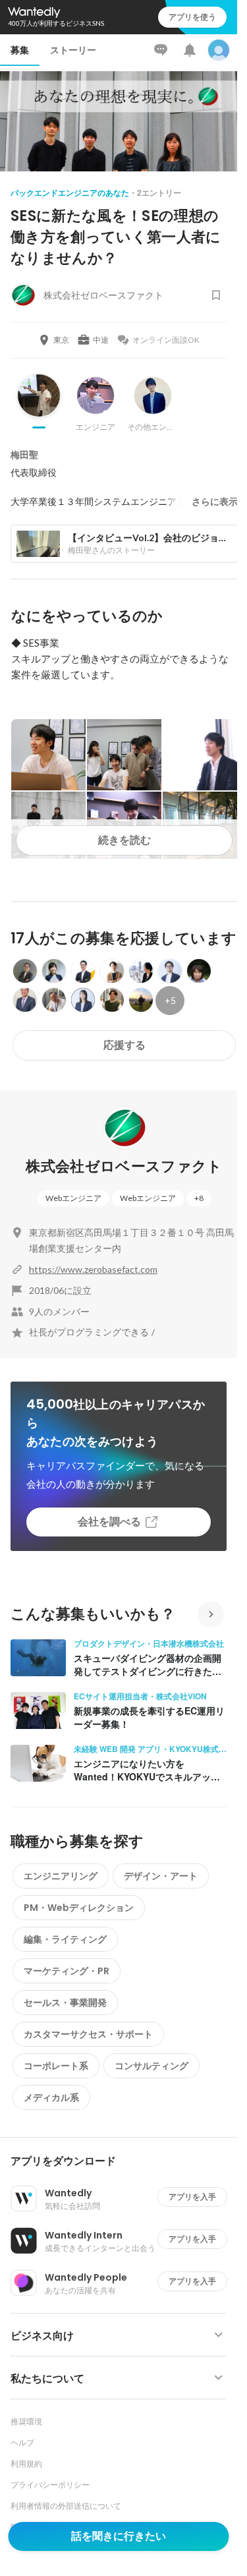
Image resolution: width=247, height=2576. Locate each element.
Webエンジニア (73, 1198)
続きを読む (124, 840)
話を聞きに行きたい (119, 2536)
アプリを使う (192, 17)
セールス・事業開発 (65, 2003)
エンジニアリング (61, 1876)
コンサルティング (151, 2066)
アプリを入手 (192, 2197)
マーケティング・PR (67, 1971)
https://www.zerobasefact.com (93, 1269)
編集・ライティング (65, 1939)
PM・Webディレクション (79, 1908)
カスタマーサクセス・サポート (88, 2034)
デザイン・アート (161, 1876)
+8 (199, 1198)
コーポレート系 (56, 2066)
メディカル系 (51, 2097)
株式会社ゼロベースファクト (124, 1166)
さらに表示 (215, 502)
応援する (124, 1045)
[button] (124, 2161)
